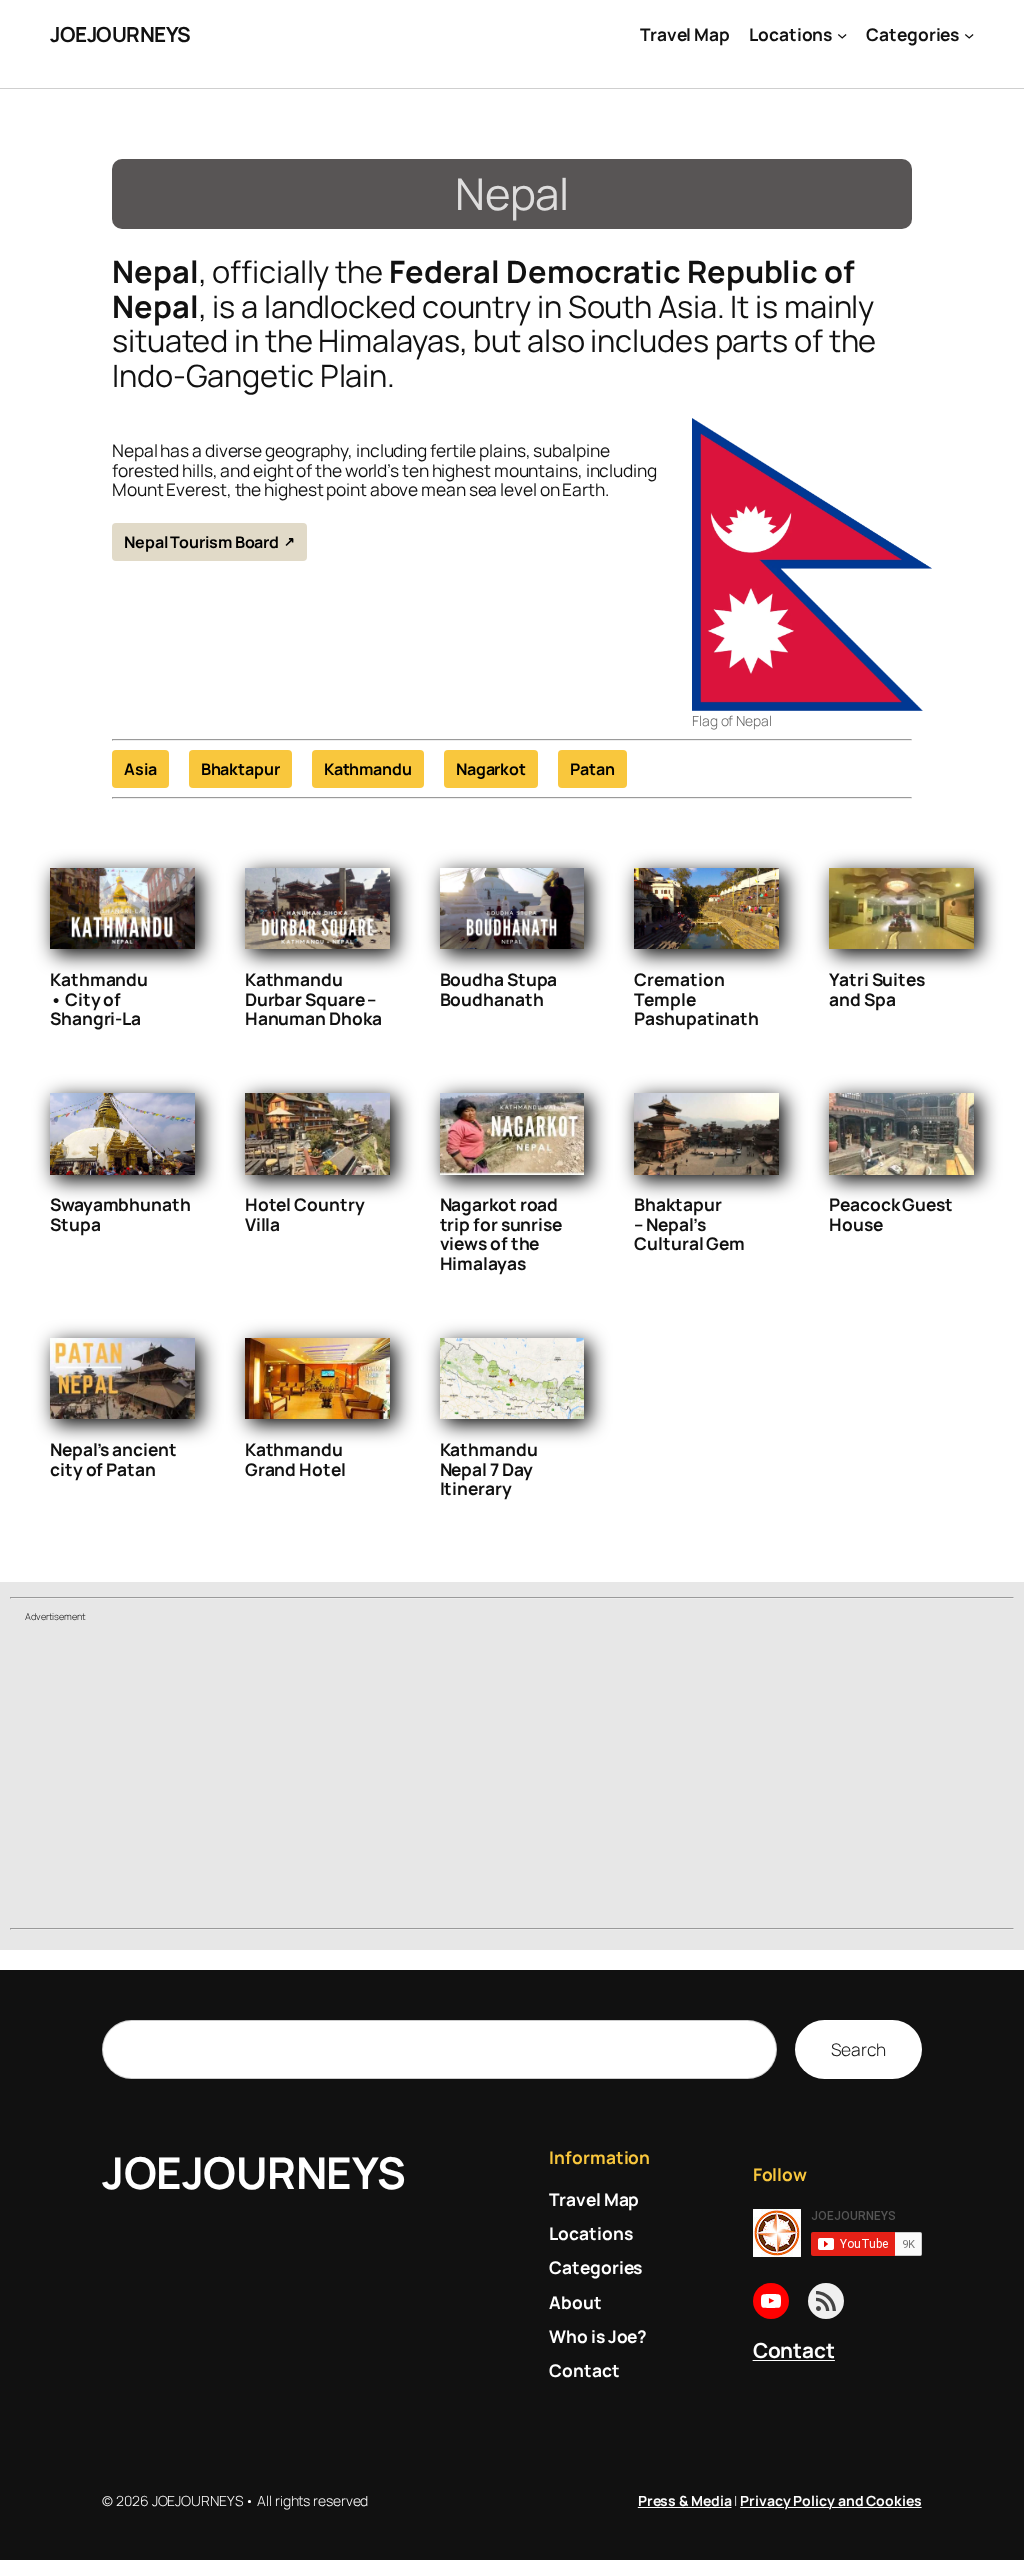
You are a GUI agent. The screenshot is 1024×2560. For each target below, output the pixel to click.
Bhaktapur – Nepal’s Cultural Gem (689, 1224)
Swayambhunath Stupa (120, 1214)
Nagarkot (491, 769)
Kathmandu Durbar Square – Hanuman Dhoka (313, 999)
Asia (140, 769)
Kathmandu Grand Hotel (295, 1459)
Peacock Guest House (891, 1214)
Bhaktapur (240, 769)
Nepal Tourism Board (201, 542)
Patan (592, 769)
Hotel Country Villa (305, 1214)
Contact (794, 2350)
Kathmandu (368, 769)
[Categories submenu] (969, 34)
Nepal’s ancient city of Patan (113, 1459)
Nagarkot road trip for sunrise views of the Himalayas (501, 1234)
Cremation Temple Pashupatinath (696, 999)
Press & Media (685, 2500)
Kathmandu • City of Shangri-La (99, 999)
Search (858, 2049)
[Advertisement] (512, 1778)
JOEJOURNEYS (120, 34)
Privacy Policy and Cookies (830, 2500)
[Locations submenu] (842, 34)
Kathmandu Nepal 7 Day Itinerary (489, 1469)
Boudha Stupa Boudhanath (499, 989)
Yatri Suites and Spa (877, 989)
